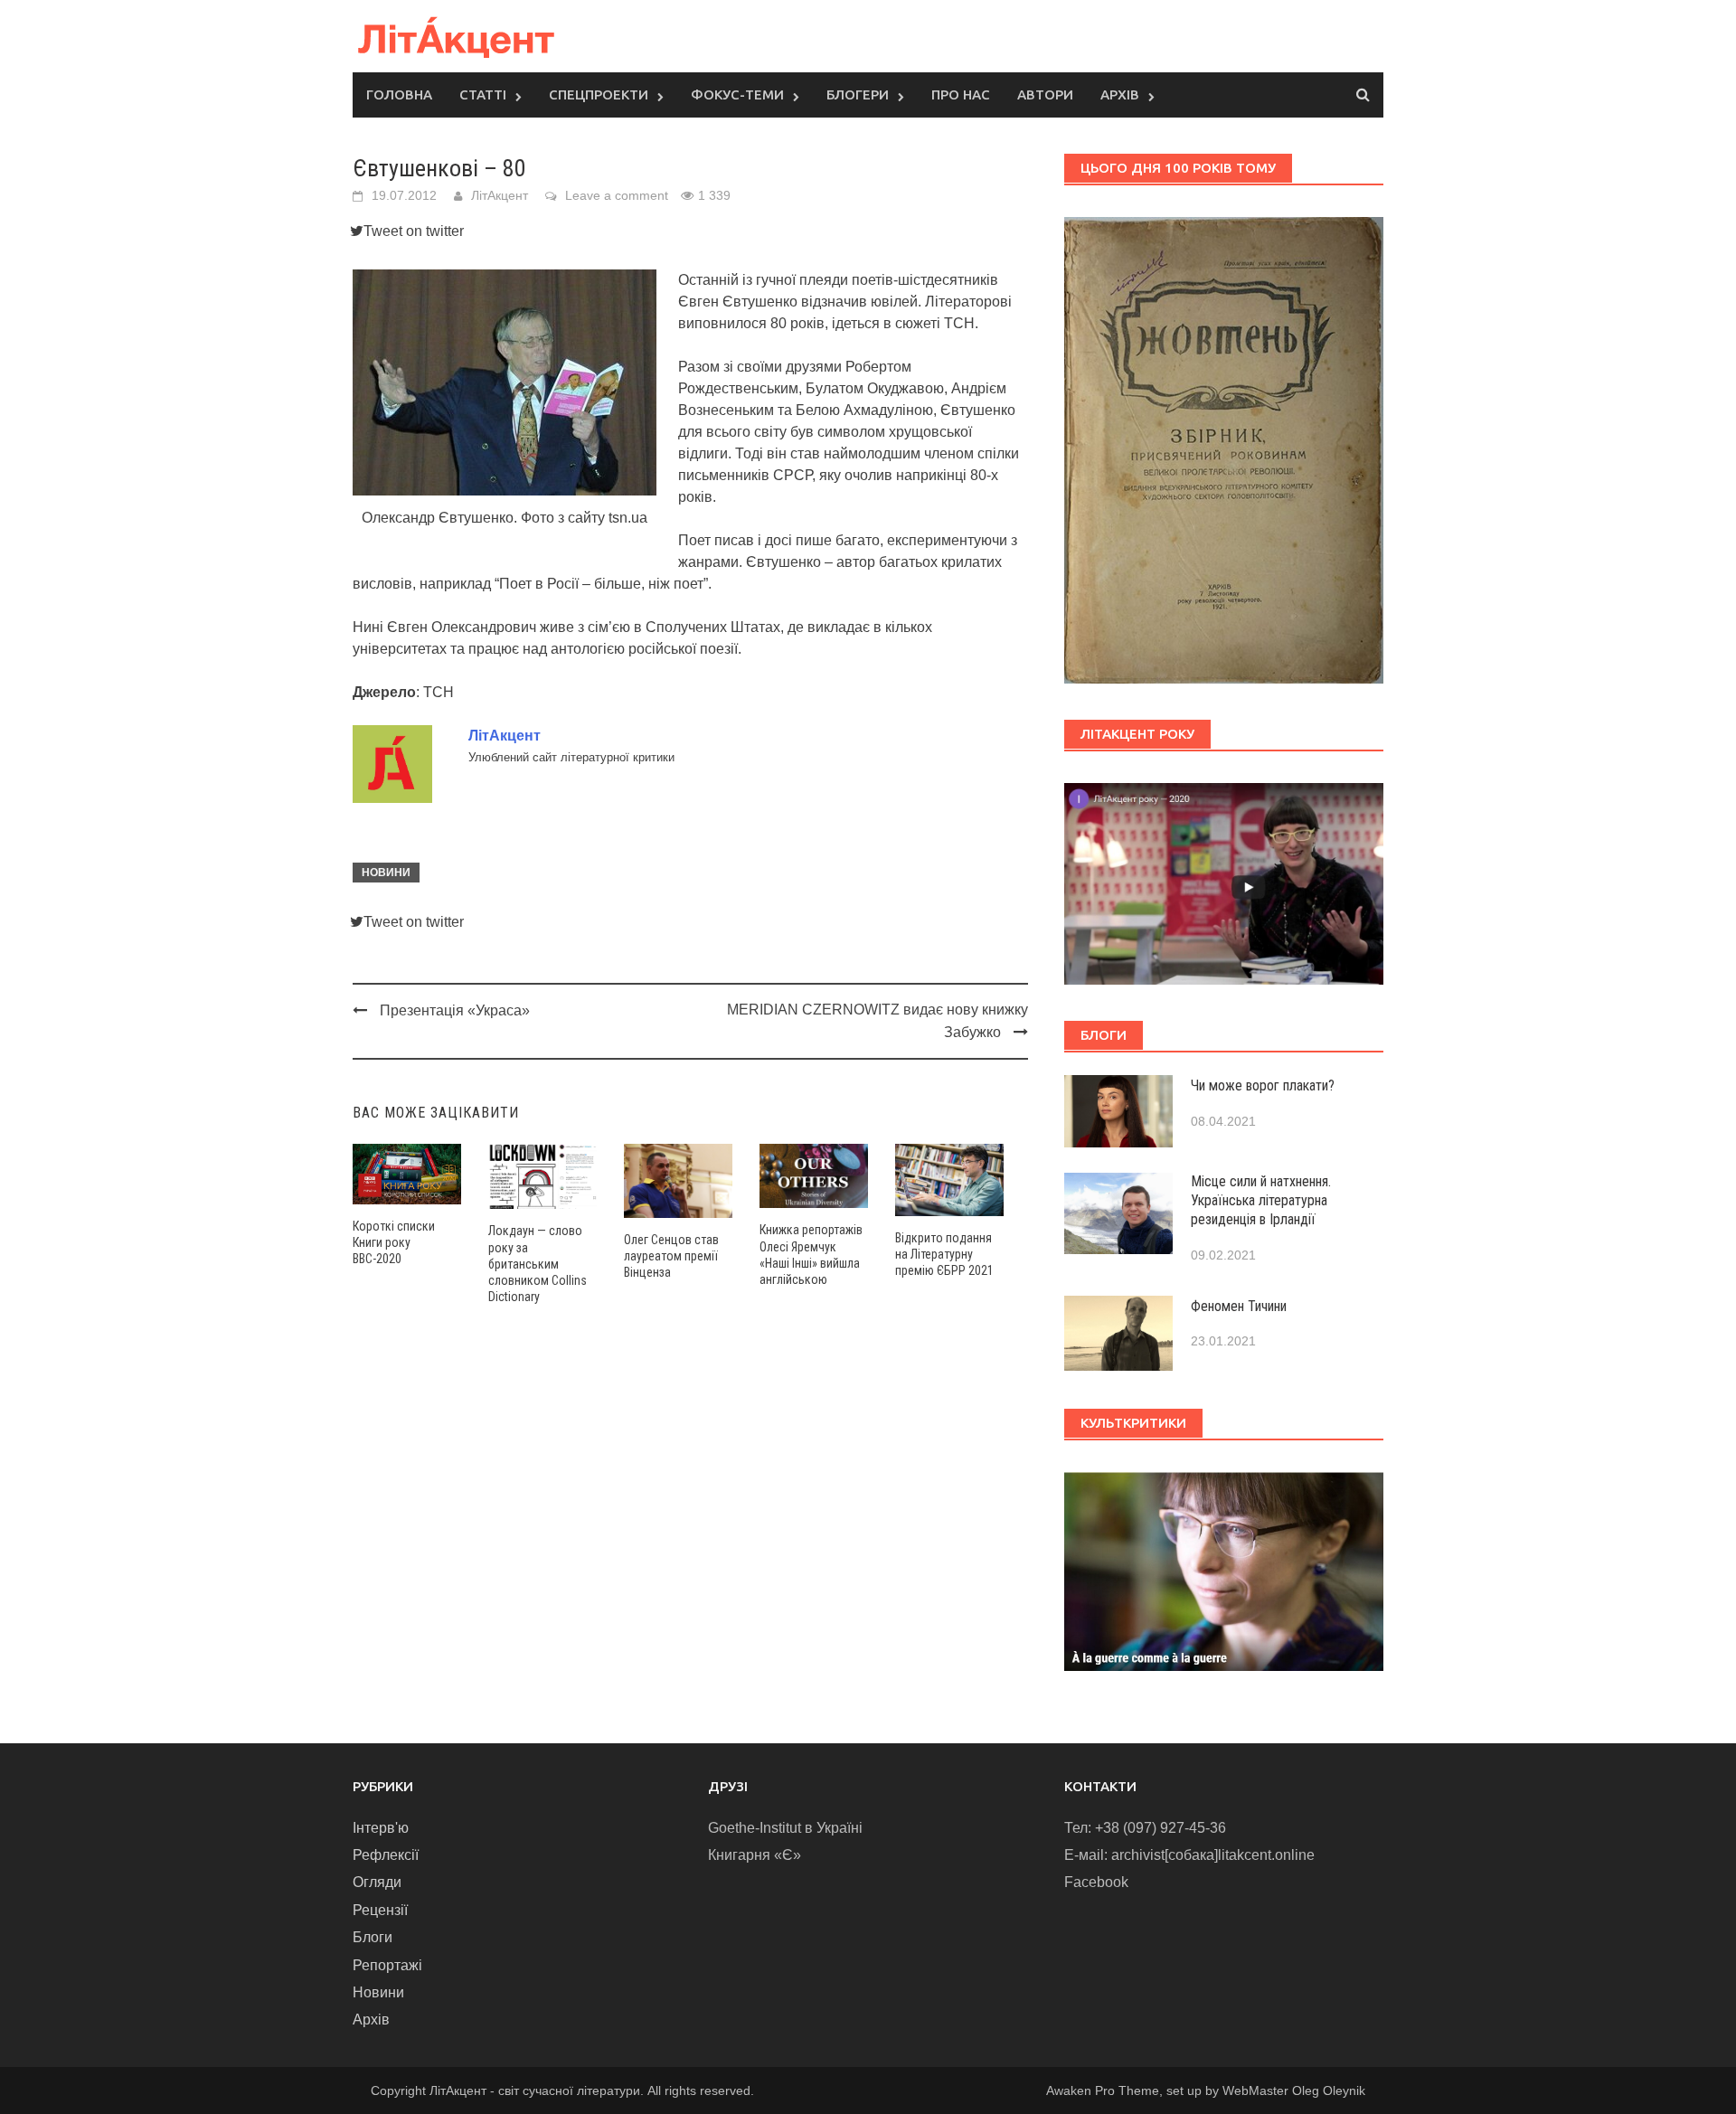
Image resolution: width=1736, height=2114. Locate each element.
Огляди (377, 1882)
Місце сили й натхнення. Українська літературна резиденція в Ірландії (1261, 1200)
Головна (399, 94)
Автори (1045, 94)
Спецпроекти (599, 94)
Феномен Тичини (1239, 1306)
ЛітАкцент (500, 195)
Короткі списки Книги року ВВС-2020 (394, 1242)
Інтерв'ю (381, 1828)
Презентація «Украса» (455, 1010)
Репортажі (387, 1965)
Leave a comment (617, 195)
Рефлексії (386, 1855)
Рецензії (380, 1910)
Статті (483, 94)
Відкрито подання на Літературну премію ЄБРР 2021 (944, 1254)
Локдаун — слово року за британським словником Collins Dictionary (538, 1264)
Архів (1120, 94)
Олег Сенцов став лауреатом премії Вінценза (671, 1256)
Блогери (858, 94)
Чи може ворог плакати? (1263, 1085)
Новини (386, 873)
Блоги (373, 1937)
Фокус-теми (737, 94)
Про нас (961, 94)
